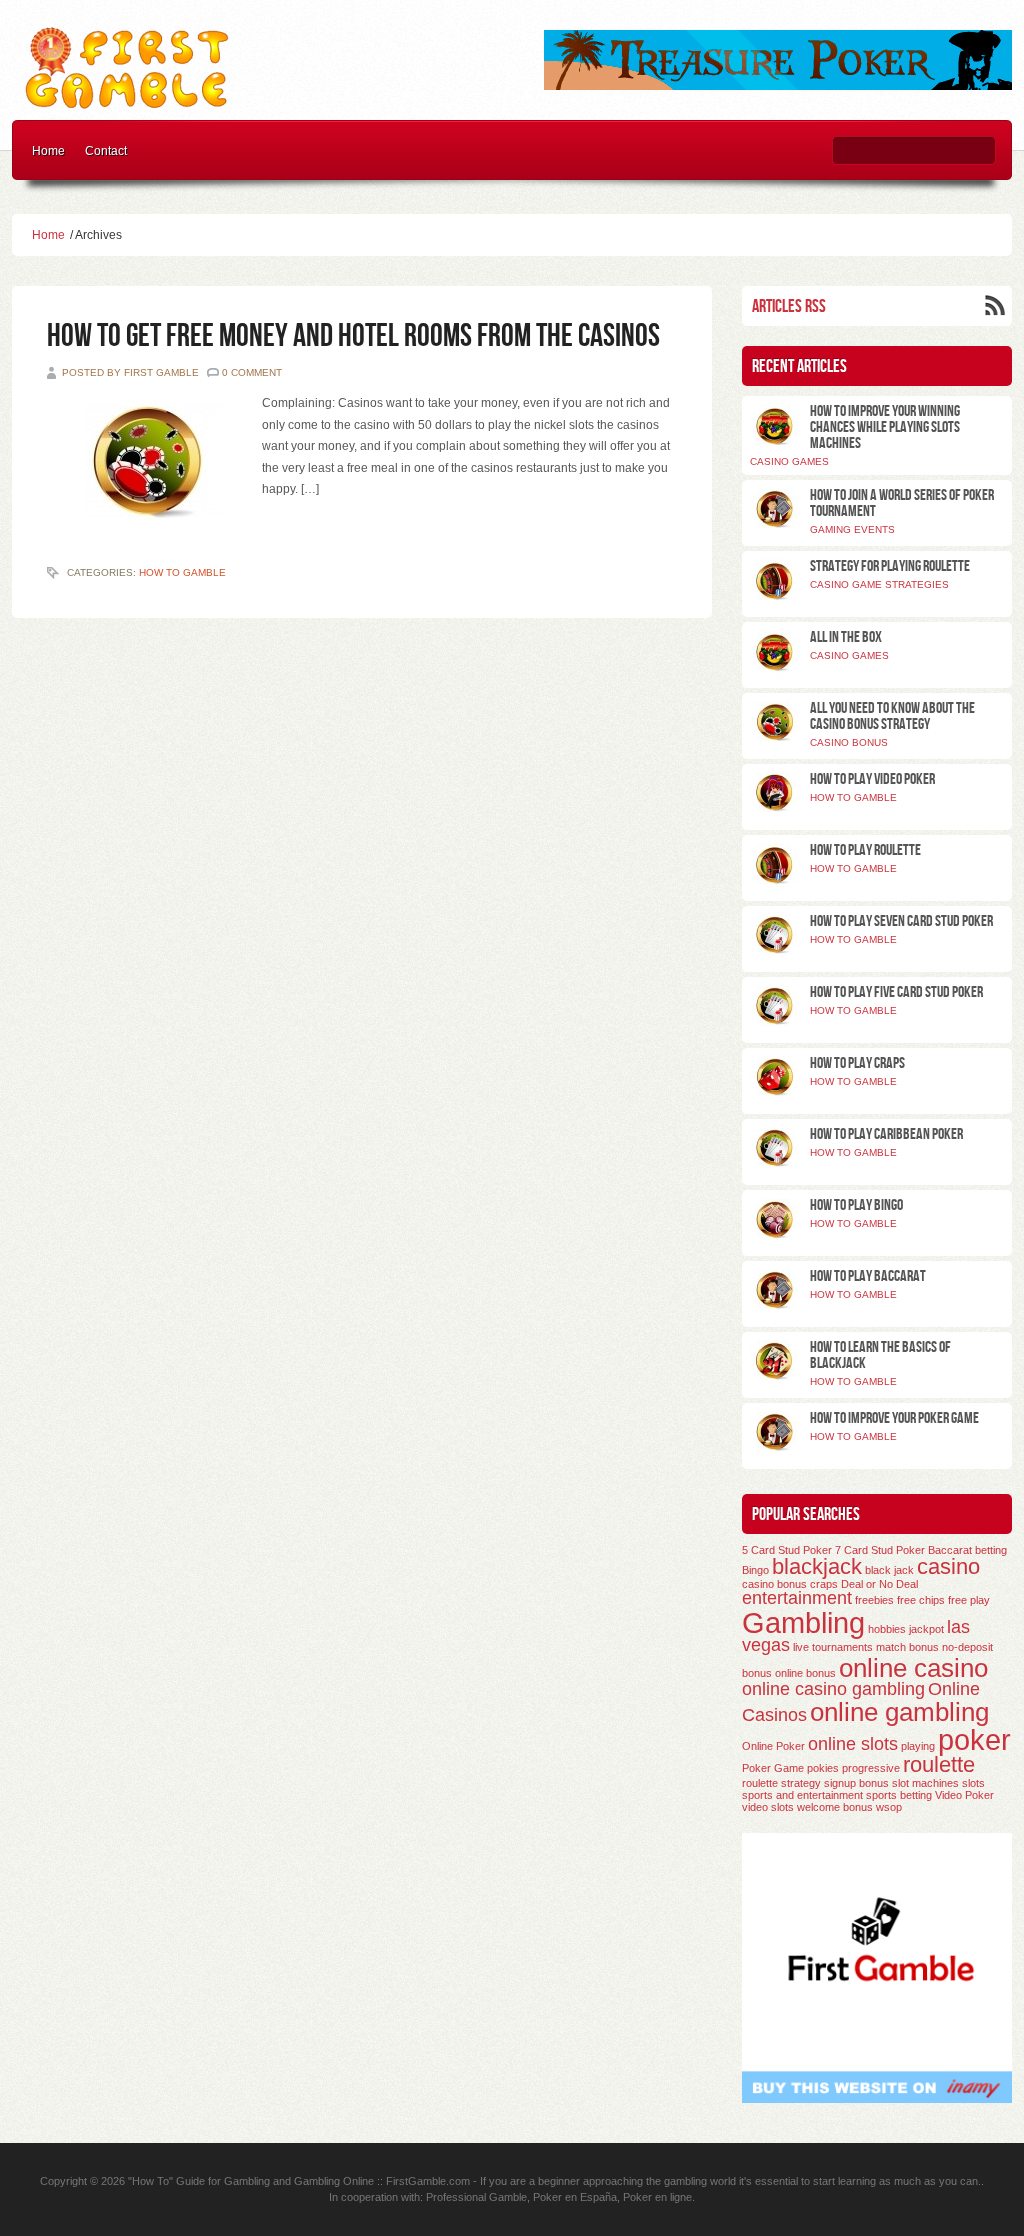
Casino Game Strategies (879, 584)
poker (974, 1739)
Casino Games (789, 461)
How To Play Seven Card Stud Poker (901, 921)
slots (973, 1783)
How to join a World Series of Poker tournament (902, 503)
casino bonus (774, 1584)
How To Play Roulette (865, 850)
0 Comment (252, 372)
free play (969, 1600)
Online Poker (773, 1746)
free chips (921, 1600)
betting (991, 1550)
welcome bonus (835, 1807)
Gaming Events (852, 529)
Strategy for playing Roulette (890, 566)
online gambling (899, 1712)
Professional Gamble (476, 2197)
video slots (768, 1807)
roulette (939, 1764)
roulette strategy (781, 1783)
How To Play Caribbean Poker (886, 1134)
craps (824, 1584)
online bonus (805, 1673)
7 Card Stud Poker (880, 1550)
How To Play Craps (857, 1063)
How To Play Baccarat (868, 1276)
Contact (106, 151)
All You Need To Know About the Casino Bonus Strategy (892, 716)
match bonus (907, 1647)
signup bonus (856, 1783)
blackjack (817, 1566)
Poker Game (773, 1768)
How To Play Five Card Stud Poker (896, 992)
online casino (913, 1668)
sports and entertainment (802, 1795)
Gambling (803, 1622)
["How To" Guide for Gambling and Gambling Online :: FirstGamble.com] (128, 104)
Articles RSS (789, 306)
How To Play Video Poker (872, 779)
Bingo (755, 1570)
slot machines (925, 1783)
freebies (874, 1600)
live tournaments (833, 1647)
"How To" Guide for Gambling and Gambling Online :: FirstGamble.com (299, 2181)
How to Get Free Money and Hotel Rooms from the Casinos (353, 336)
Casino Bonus (849, 742)
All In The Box (846, 637)
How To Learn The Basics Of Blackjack (880, 1355)
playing (918, 1746)
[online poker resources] (778, 86)
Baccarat (950, 1550)
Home (48, 151)
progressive (871, 1768)
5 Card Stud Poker (787, 1550)
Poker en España (575, 2197)
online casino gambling (833, 1689)
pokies (823, 1768)
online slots (853, 1744)
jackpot (926, 1629)
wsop (889, 1807)
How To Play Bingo (856, 1205)
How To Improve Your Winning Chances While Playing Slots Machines (885, 427)
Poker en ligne (657, 2197)
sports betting (899, 1795)
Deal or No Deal (879, 1584)
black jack (889, 1570)
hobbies (887, 1629)
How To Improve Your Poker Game (894, 1418)
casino (948, 1566)
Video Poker (964, 1795)
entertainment (797, 1598)
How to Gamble (182, 572)
